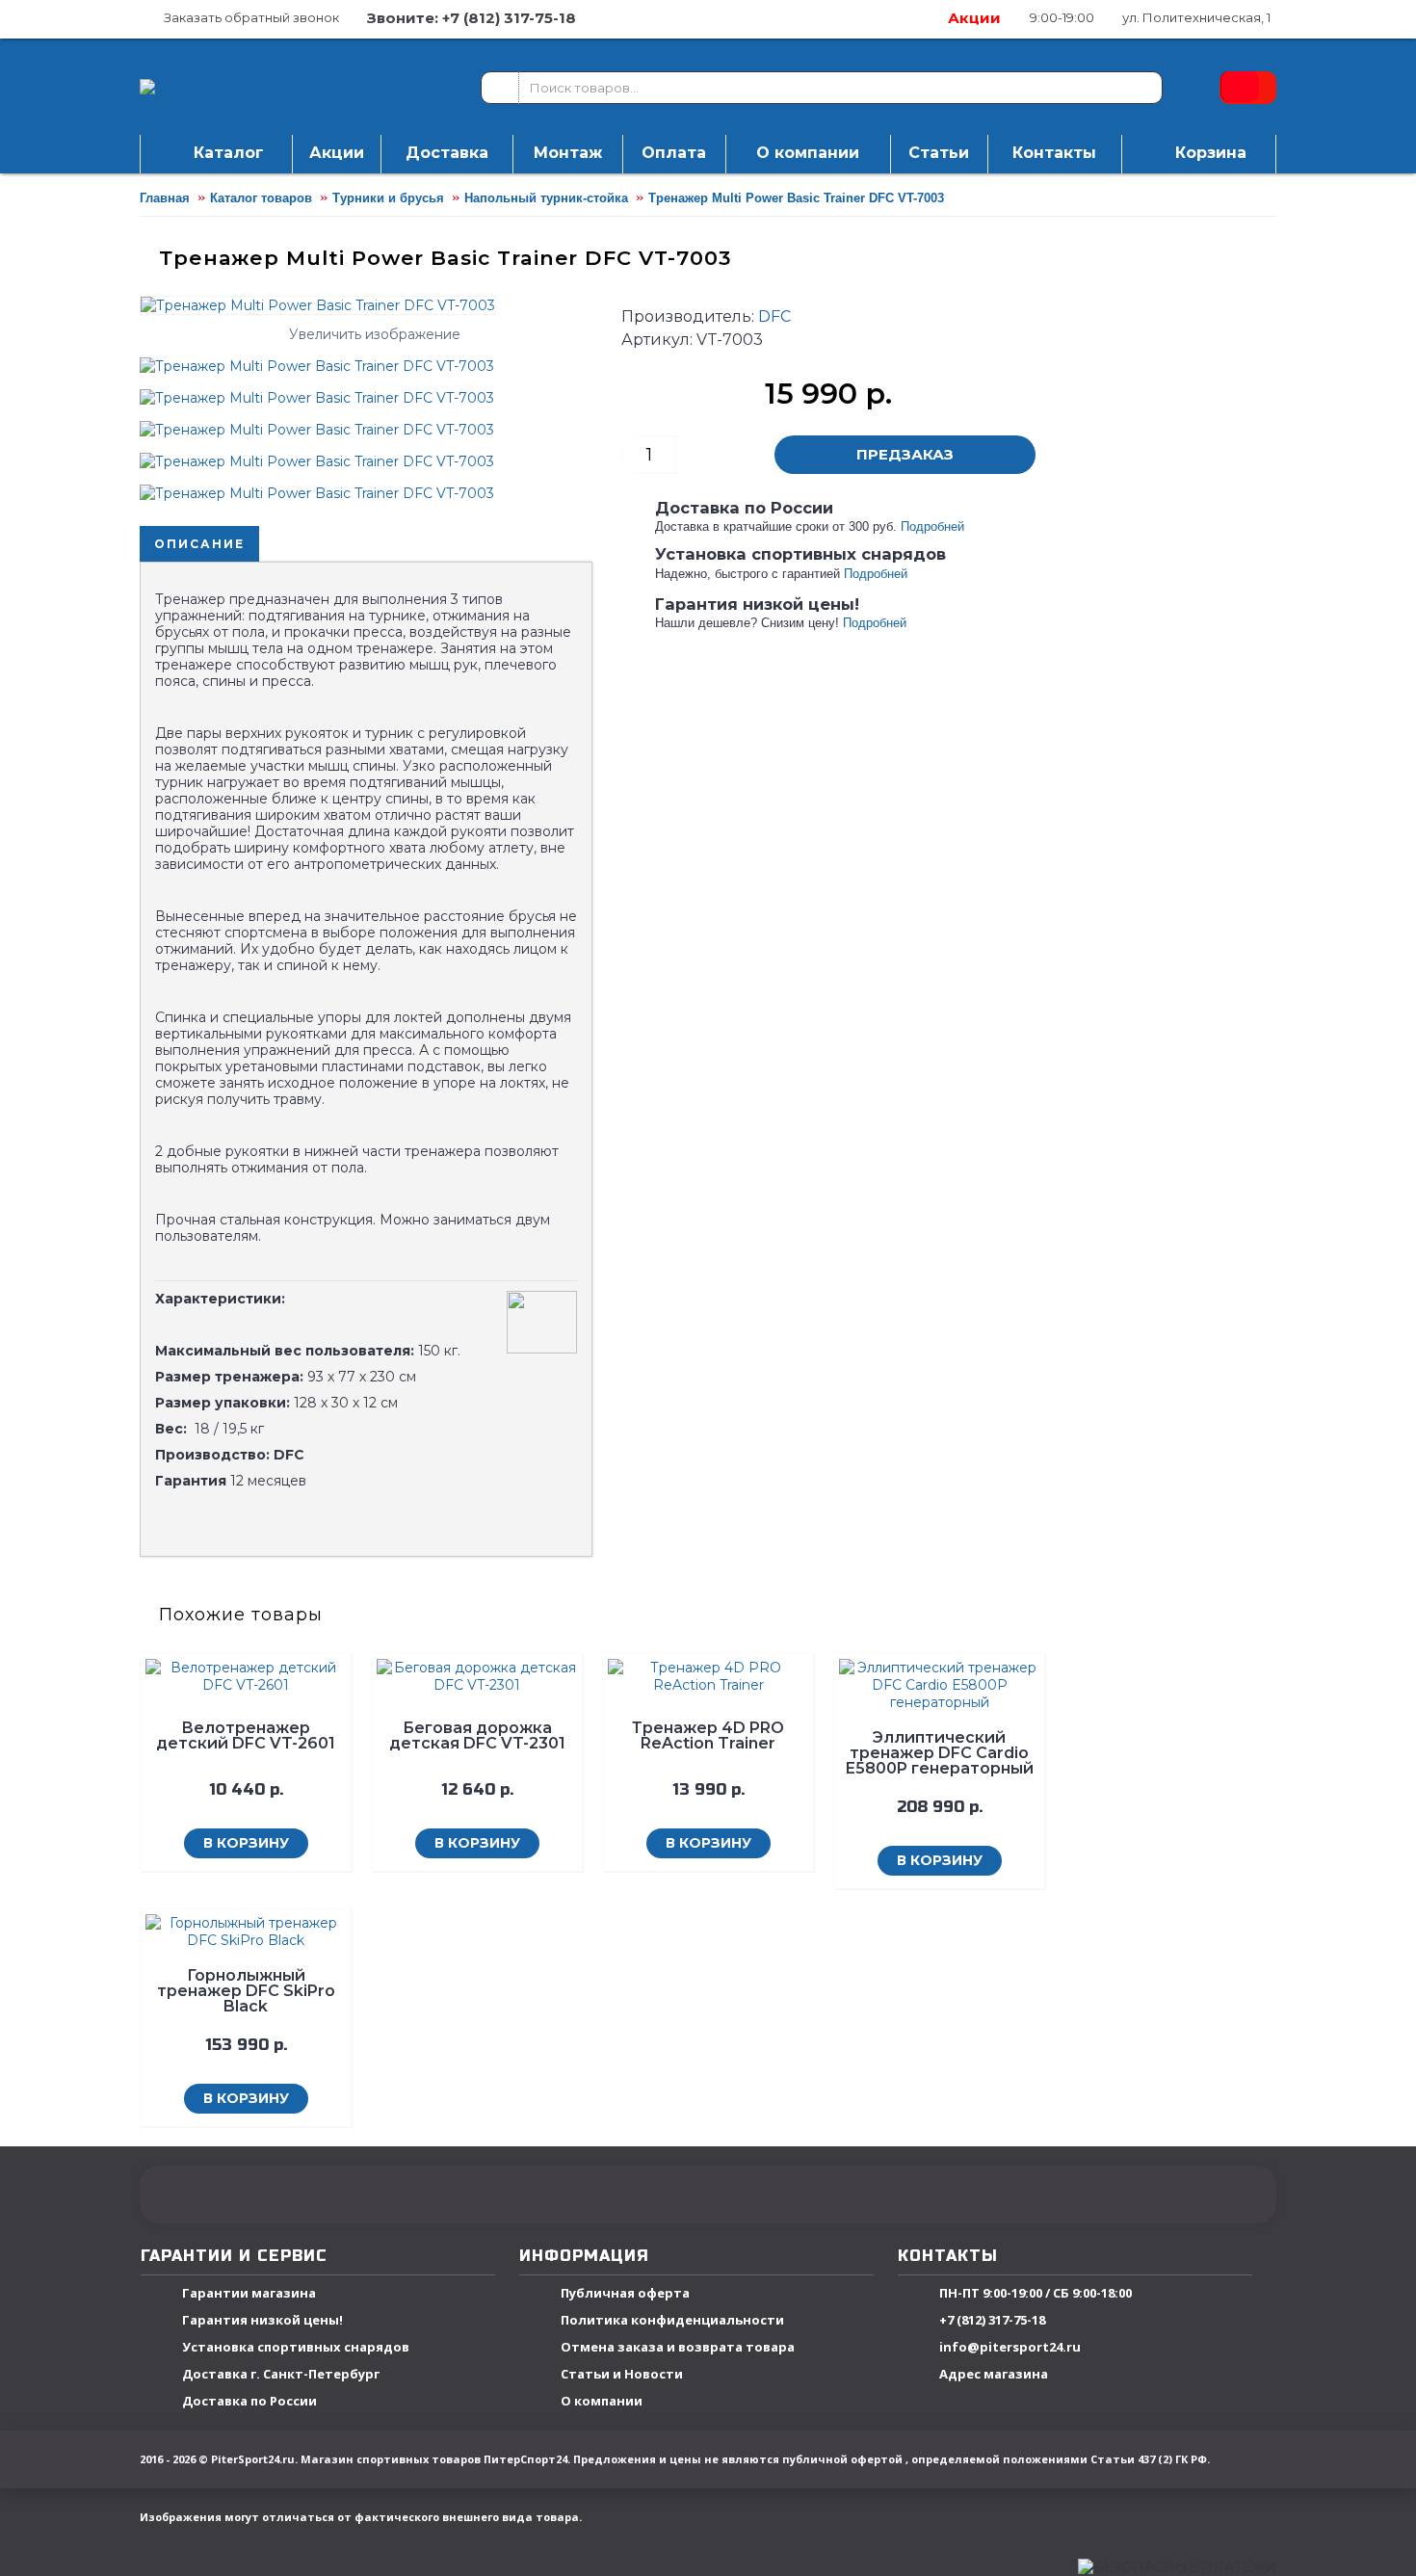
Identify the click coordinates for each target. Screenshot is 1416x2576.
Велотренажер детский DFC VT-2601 (246, 1735)
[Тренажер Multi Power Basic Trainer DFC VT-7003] (324, 359)
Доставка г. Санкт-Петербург (281, 2375)
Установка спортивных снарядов (296, 2348)
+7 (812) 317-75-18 (992, 2321)
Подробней (932, 526)
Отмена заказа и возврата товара (678, 2348)
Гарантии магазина (249, 2294)
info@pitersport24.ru (1010, 2348)
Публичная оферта (625, 2294)
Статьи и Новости (622, 2375)
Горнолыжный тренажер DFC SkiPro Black (246, 1991)
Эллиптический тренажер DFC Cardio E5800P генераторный (940, 1753)
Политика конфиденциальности (672, 2321)
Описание (199, 544)
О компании (602, 2402)
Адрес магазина (994, 2375)
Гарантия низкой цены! (262, 2321)
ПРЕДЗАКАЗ (905, 454)
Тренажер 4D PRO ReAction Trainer (708, 1735)
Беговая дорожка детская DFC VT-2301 (477, 1735)
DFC (774, 316)
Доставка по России (249, 2402)
